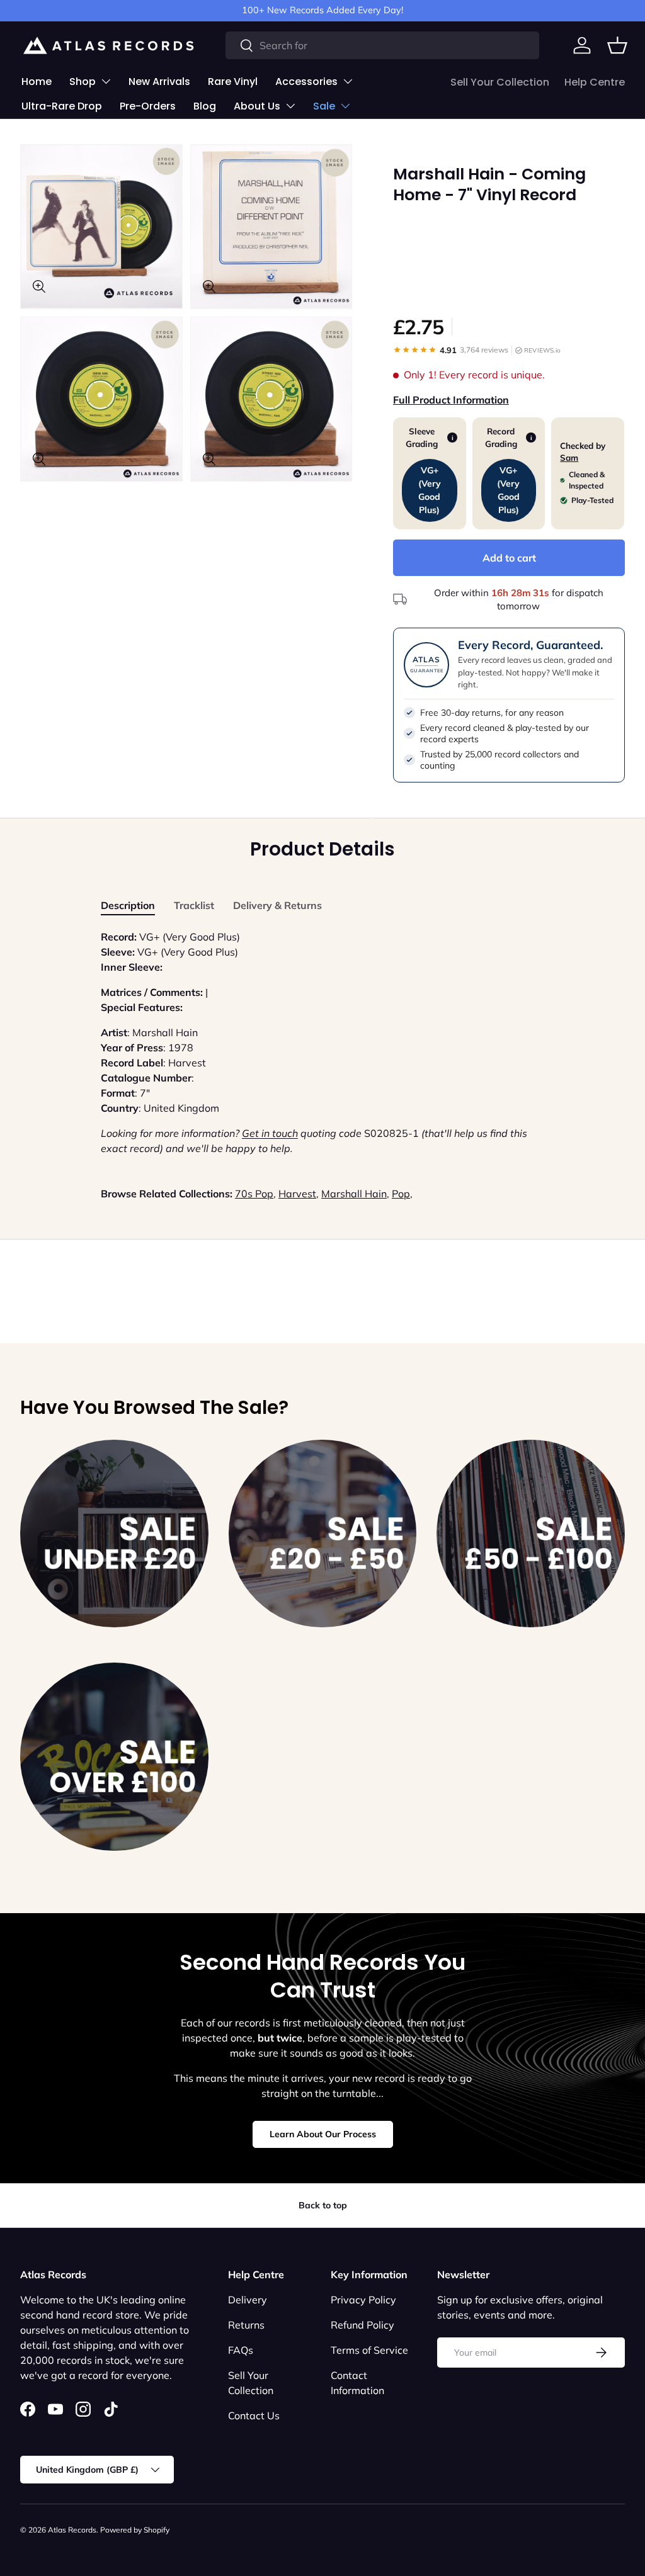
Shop (83, 82)
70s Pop (254, 1194)
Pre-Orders (148, 106)
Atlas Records (72, 2530)
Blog (205, 106)
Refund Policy (362, 2325)
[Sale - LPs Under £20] (114, 1534)
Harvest (297, 1194)
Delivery (248, 2300)
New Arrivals (159, 82)
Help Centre (595, 82)
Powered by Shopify (135, 2530)
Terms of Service (369, 2350)
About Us (257, 106)
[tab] (128, 905)
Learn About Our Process (323, 2134)
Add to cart (509, 558)
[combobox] (382, 45)
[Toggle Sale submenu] (345, 106)
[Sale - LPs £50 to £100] (531, 1534)
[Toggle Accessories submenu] (348, 81)
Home (37, 82)
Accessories (306, 82)
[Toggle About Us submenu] (290, 106)
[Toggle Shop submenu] (106, 81)
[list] (190, 317)
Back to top (323, 2205)
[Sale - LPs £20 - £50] (323, 1534)
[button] (617, 45)
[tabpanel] (322, 1042)
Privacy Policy (363, 2300)
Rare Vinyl (233, 82)
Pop (401, 1194)
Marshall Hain (354, 1194)
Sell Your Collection (500, 82)
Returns (246, 2325)
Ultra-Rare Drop (62, 106)
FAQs (241, 2350)
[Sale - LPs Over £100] (114, 1757)
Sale (324, 106)
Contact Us (254, 2415)
